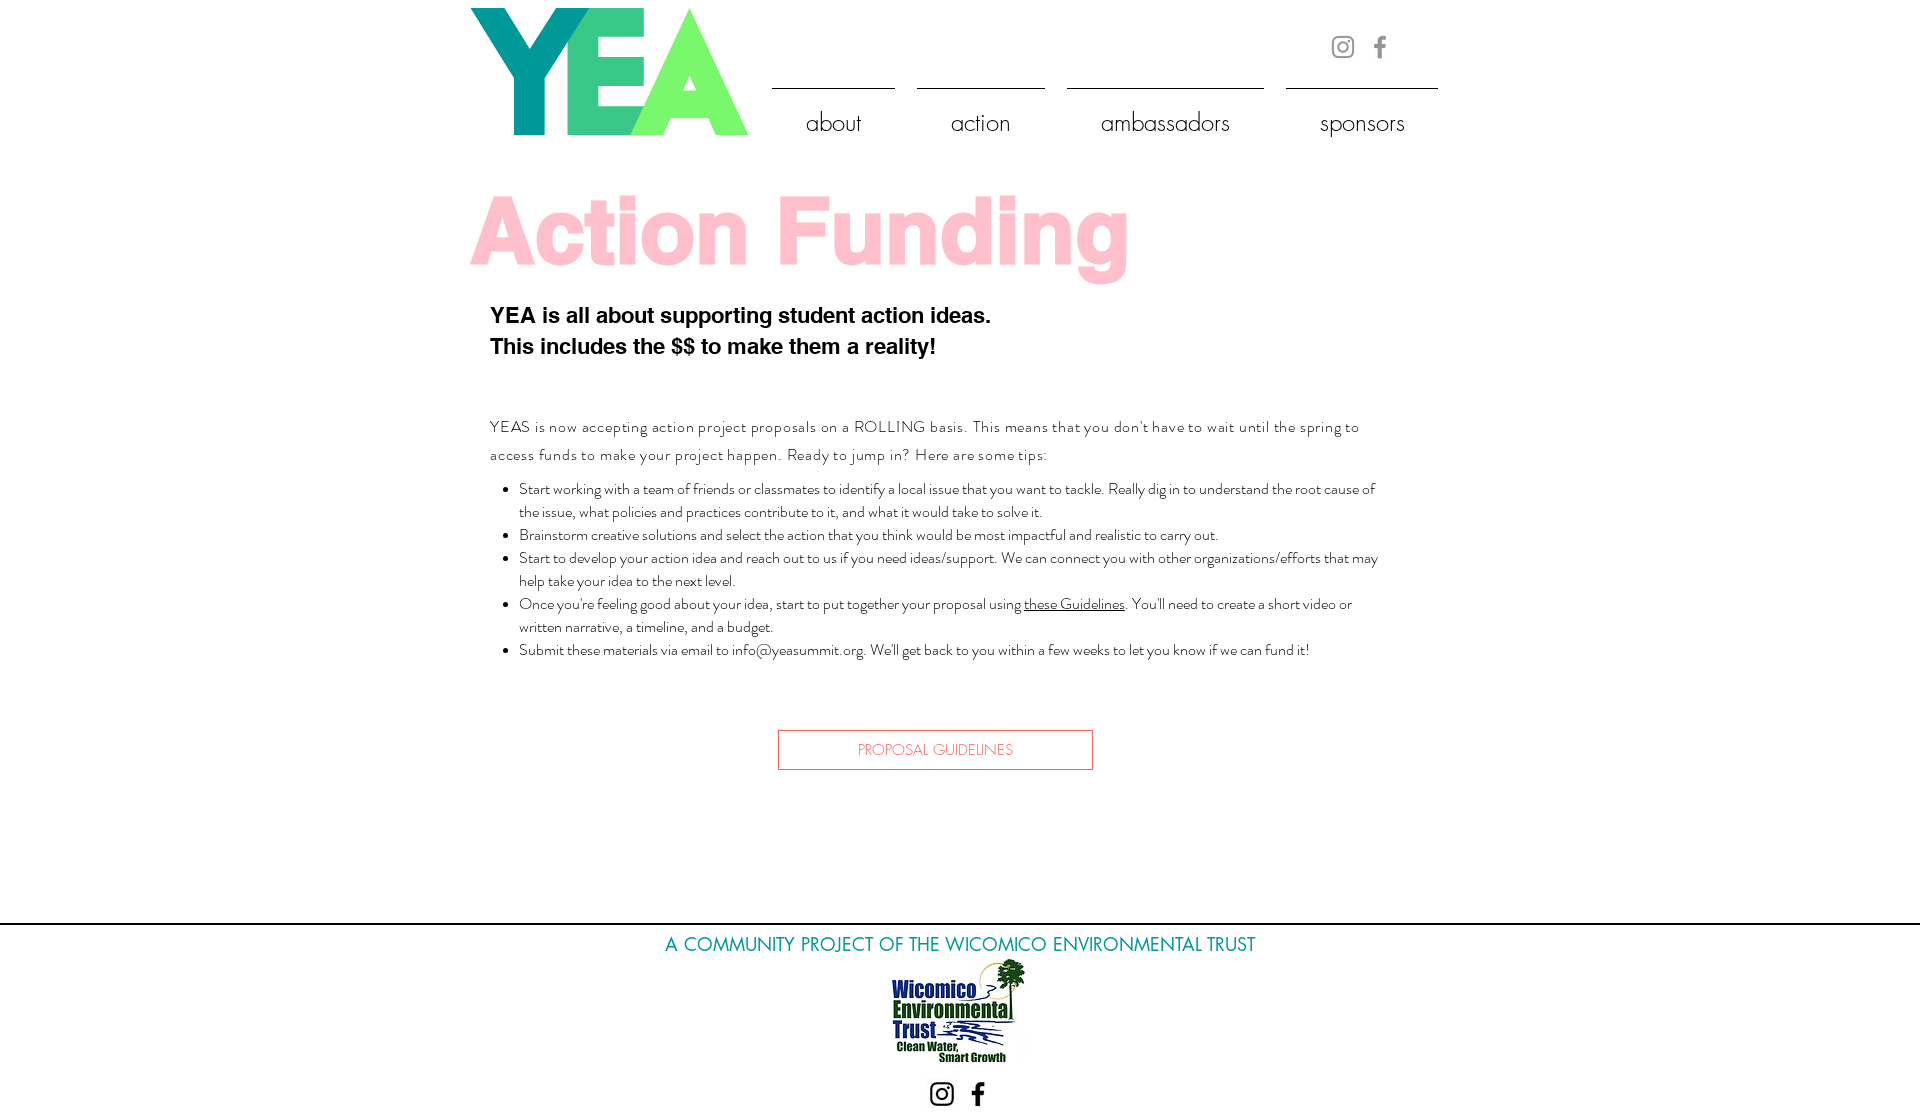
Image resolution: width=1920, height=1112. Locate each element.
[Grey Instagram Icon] (1343, 47)
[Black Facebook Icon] (978, 1094)
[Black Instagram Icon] (942, 1094)
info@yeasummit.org (797, 649)
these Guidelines (1074, 603)
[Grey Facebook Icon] (1380, 47)
